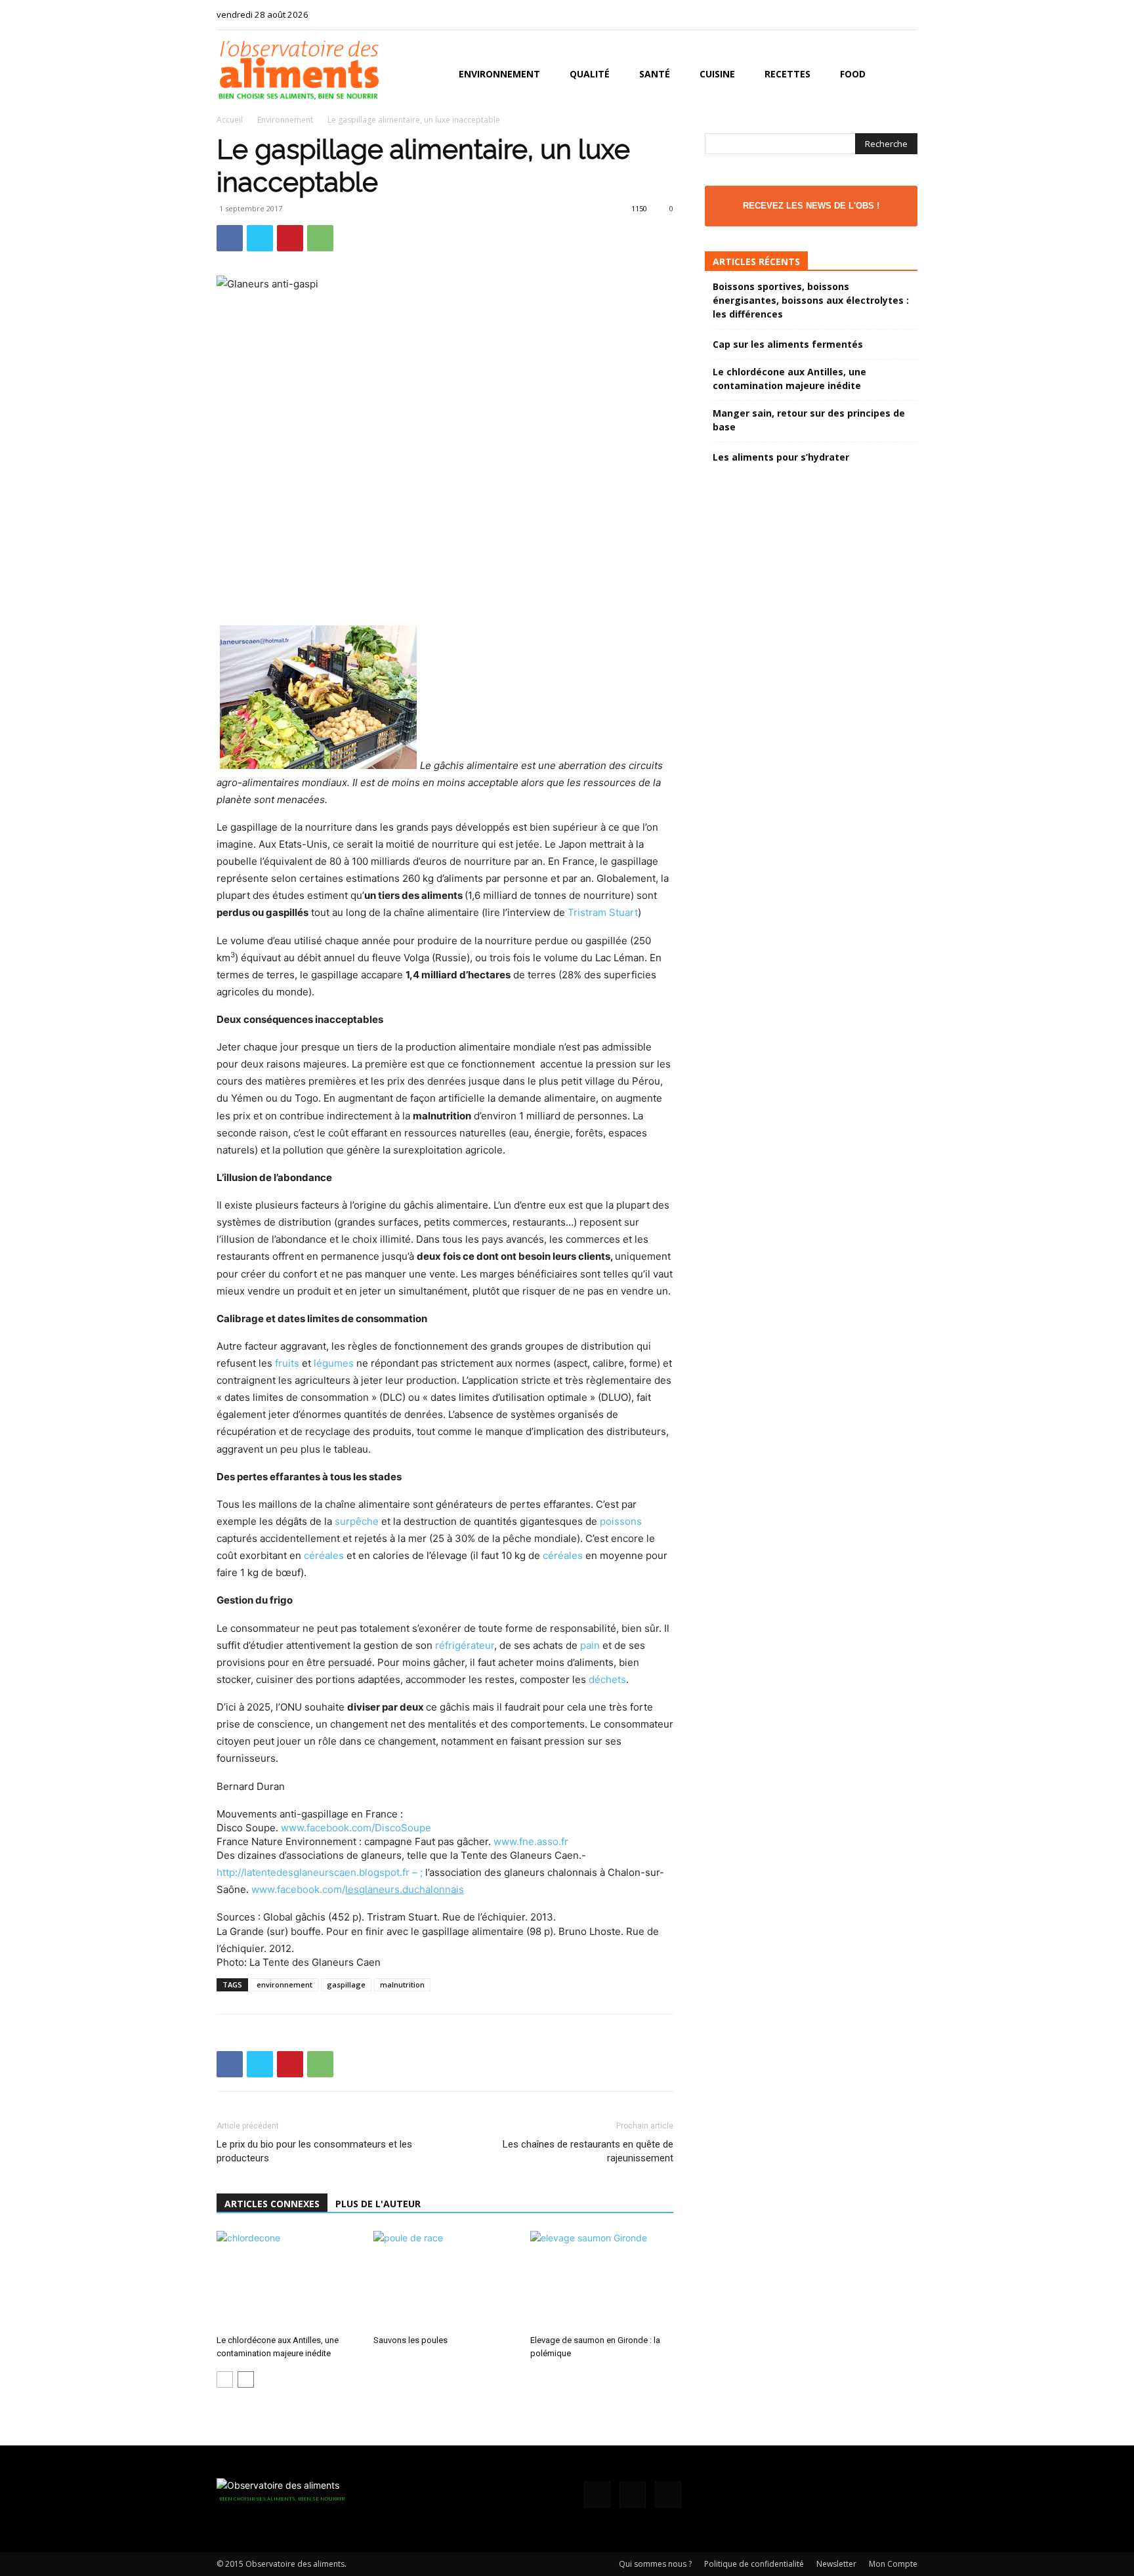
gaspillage (346, 1984)
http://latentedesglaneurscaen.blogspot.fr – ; (321, 1872)
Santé (655, 74)
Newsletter (836, 2564)
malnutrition (402, 1984)
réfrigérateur (465, 1645)
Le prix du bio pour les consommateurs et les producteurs (314, 2151)
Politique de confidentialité (754, 2564)
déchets (607, 1679)
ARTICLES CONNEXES (272, 2204)
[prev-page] (225, 2379)
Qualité (590, 74)
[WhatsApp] (320, 238)
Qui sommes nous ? (655, 2564)
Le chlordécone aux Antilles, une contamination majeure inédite (789, 379)
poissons (621, 1521)
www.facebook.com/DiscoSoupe (356, 1828)
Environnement (499, 74)
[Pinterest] (290, 238)
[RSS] (886, 14)
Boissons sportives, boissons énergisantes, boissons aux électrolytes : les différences (811, 300)
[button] (902, 75)
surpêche (357, 1521)
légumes (334, 1363)
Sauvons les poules (410, 2340)
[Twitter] (908, 14)
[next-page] (246, 2379)
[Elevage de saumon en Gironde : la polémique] (602, 2280)
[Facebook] (864, 14)
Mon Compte (893, 2564)
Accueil (230, 120)
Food (853, 74)
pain (590, 1645)
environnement (284, 1984)
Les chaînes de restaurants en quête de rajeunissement (588, 2151)
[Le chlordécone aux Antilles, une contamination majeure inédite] (288, 2280)
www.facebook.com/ (358, 1889)
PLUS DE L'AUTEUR (378, 2204)
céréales (324, 1555)
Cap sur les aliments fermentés (788, 344)
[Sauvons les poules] (445, 2280)
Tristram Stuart (603, 912)
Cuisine (717, 74)
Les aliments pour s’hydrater (781, 457)
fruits (287, 1363)
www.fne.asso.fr (531, 1841)
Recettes (787, 74)
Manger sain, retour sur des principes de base (809, 420)
